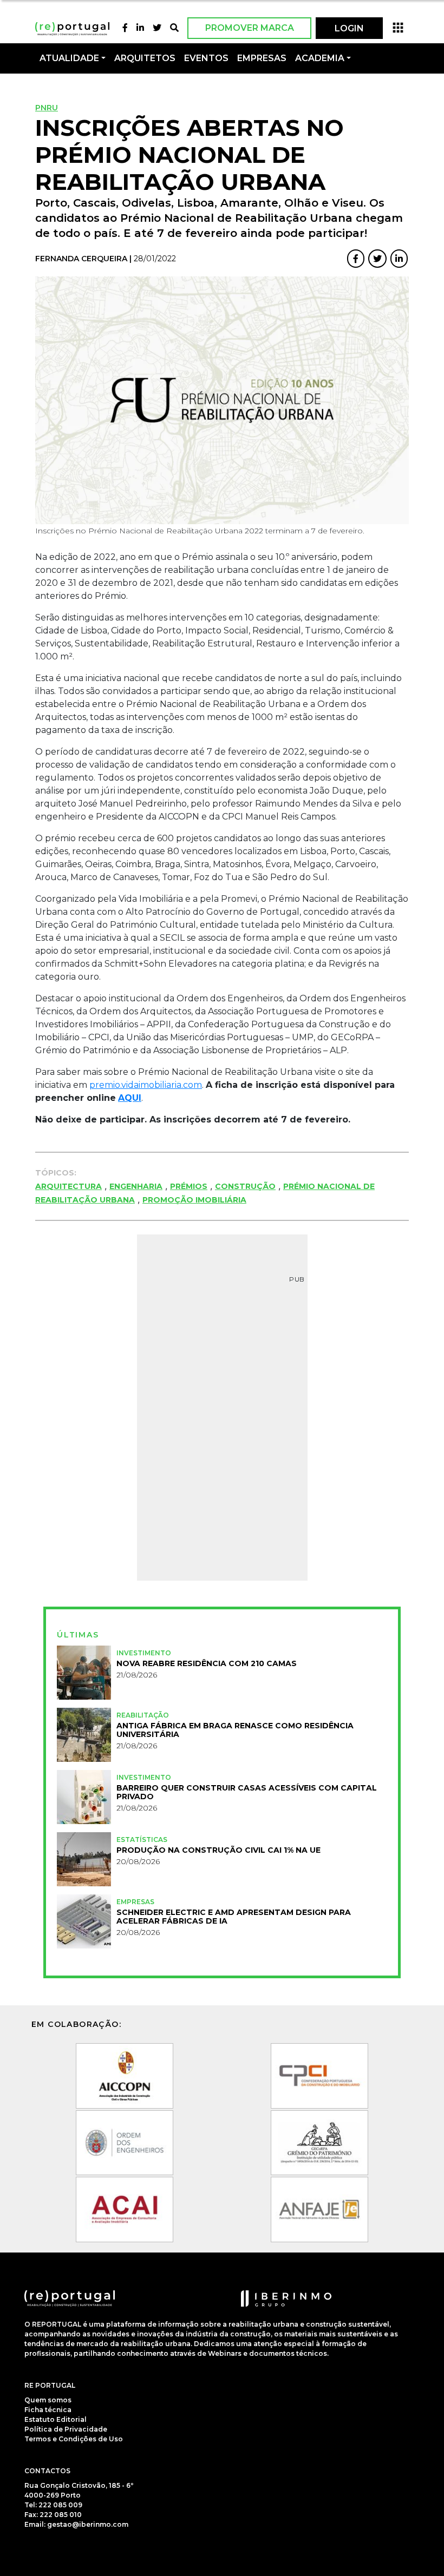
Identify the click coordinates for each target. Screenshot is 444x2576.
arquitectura (68, 1186)
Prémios (189, 1186)
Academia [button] (320, 58)
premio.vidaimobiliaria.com (146, 1085)
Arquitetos (145, 58)
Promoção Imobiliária (194, 1200)
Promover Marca (250, 28)
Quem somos (48, 2400)
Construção (245, 1186)
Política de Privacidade (66, 2429)
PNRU (47, 108)
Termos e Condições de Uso (74, 2439)
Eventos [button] (206, 58)
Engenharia (136, 1186)
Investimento (144, 1653)
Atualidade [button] (69, 58)
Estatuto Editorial (56, 2419)
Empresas (262, 58)
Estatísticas (142, 1839)
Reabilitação (143, 1715)
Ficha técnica (48, 2410)
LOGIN (349, 28)
